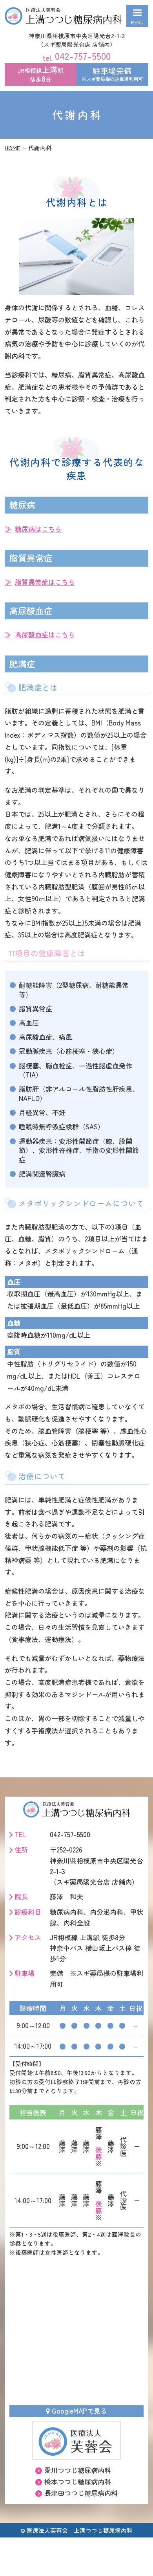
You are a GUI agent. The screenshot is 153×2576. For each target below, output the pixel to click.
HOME (12, 148)
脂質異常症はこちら (45, 582)
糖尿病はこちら (38, 529)
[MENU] (137, 16)
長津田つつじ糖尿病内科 (81, 2493)
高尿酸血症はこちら (45, 634)
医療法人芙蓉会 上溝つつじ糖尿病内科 (80, 2530)
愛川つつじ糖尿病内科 (78, 2470)
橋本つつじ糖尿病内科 (78, 2481)
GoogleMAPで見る (79, 2411)
